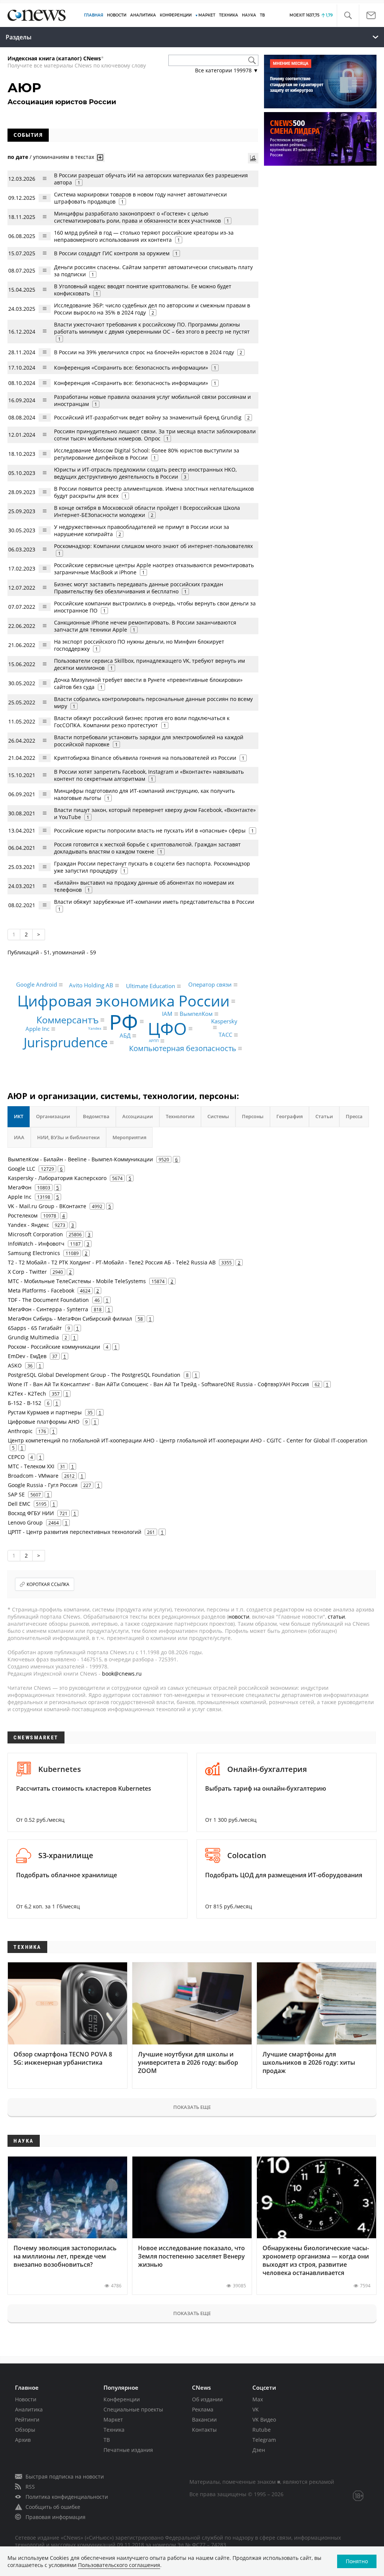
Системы (218, 1116)
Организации (53, 1116)
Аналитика (143, 15)
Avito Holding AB (91, 985)
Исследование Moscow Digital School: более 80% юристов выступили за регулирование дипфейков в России (147, 454)
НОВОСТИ (117, 15)
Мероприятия (129, 1137)
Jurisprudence (66, 1043)
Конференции (122, 2399)
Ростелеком (23, 1215)
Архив (23, 2440)
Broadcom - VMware (33, 1476)
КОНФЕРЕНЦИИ (176, 15)
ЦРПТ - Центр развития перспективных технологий (75, 1532)
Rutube (262, 2430)
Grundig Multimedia (33, 1337)
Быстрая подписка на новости (65, 2476)
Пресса (354, 1116)
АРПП (154, 1041)
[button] (348, 16)
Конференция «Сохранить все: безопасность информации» (131, 368)
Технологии (180, 1116)
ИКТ (19, 1116)
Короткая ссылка (48, 1584)
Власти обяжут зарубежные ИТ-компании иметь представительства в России (154, 902)
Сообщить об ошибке (53, 2507)
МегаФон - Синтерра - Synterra (48, 1309)
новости (239, 1617)
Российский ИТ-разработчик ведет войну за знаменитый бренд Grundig (148, 417)
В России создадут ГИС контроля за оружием (112, 253)
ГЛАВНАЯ (94, 15)
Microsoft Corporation (35, 1234)
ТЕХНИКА (229, 15)
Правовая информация (55, 2517)
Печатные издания (128, 2450)
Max (258, 2399)
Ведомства (96, 1116)
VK (256, 2409)
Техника (114, 2430)
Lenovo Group (25, 1522)
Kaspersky (224, 1021)
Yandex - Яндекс (28, 1225)
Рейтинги (27, 2419)
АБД (125, 1036)
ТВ (262, 15)
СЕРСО (16, 1457)
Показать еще (192, 2107)
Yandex (95, 1028)
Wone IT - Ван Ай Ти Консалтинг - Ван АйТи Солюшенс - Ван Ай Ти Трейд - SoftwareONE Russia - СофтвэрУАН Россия (158, 1384)
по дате (18, 157)
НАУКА (249, 15)
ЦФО (167, 1029)
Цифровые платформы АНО (44, 1422)
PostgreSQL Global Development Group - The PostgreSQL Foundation (94, 1375)
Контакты (204, 2430)
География (289, 1116)
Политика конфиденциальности (67, 2497)
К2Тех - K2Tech (27, 1394)
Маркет (113, 2419)
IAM (167, 1014)
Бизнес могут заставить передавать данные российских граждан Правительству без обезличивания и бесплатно (139, 588)
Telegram (264, 2440)
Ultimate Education (151, 986)
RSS (30, 2487)
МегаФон (20, 1187)
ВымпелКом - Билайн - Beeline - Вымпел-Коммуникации (80, 1159)
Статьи (324, 1116)
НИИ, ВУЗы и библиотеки (68, 1137)
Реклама (203, 2409)
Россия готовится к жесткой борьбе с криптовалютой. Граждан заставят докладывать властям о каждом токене (147, 848)
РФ (124, 1022)
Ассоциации (138, 1116)
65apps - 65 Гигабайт (35, 1328)
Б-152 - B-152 (25, 1403)
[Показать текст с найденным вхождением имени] (100, 157)
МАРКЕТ (207, 15)
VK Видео (264, 2419)
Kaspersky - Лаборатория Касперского (57, 1178)
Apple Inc (37, 1029)
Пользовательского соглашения (119, 2565)
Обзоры (25, 2430)
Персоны (253, 1116)
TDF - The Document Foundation (48, 1300)
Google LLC (22, 1169)
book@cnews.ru (122, 1674)
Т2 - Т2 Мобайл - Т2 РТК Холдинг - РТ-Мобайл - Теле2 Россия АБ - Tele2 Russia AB (112, 1262)
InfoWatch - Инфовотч (36, 1244)
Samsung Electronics (34, 1253)
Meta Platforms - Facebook (41, 1290)
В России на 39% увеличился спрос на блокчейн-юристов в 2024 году (144, 352)
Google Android (37, 984)
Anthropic (20, 1431)
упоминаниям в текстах (64, 157)
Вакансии (204, 2419)
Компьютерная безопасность (183, 1048)
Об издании (207, 2399)
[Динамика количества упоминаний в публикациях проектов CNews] (253, 158)
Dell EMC (19, 1504)
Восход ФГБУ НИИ (31, 1513)
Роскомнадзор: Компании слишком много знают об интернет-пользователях (153, 546)
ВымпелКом (196, 1014)
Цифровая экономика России (123, 1001)
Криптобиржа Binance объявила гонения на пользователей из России (145, 758)
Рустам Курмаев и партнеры (45, 1412)
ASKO (15, 1365)
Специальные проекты (133, 2409)
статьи (336, 1617)
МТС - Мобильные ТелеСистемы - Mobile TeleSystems (77, 1281)
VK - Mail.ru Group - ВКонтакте (47, 1206)
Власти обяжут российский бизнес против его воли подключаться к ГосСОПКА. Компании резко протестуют (142, 722)
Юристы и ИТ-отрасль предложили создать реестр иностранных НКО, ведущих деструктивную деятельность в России (145, 473)
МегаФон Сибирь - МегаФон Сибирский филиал (70, 1319)
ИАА (19, 1137)
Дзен (259, 2450)
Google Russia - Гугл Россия (43, 1485)
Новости (26, 2399)
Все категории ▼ (227, 70)
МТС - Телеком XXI (31, 1466)
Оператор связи (210, 984)
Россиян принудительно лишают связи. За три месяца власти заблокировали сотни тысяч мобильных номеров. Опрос (155, 435)
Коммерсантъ (67, 1020)
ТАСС (225, 1035)
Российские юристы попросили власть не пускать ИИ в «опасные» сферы (150, 830)
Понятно (357, 2561)
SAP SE (16, 1494)
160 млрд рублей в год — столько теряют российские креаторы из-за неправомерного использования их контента (144, 236)
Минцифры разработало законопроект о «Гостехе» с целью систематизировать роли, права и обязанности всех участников (137, 217)
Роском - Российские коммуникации (54, 1347)
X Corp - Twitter (27, 1272)
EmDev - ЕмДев (27, 1356)
